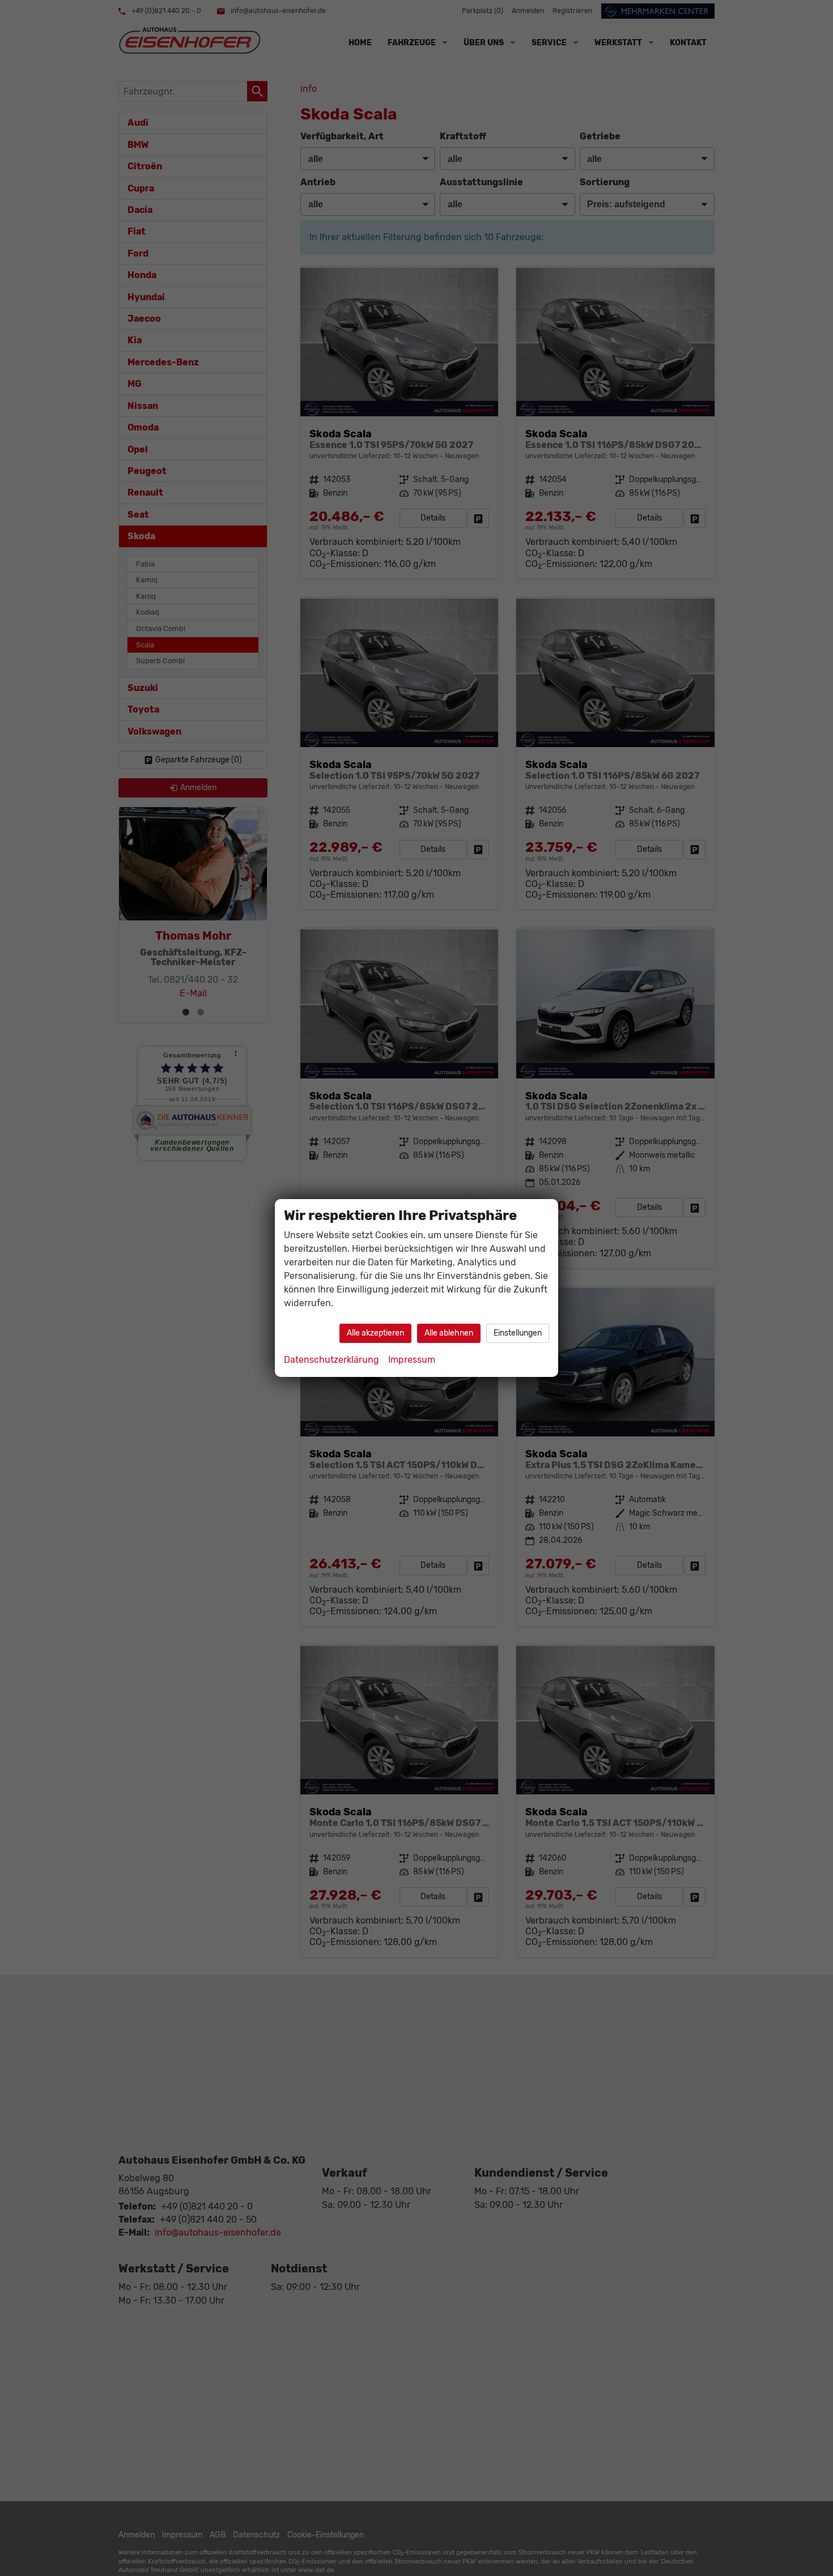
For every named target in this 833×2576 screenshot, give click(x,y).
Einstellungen (518, 1333)
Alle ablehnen (449, 1333)
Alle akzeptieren (375, 1333)
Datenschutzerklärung (331, 1360)
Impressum (412, 1360)
